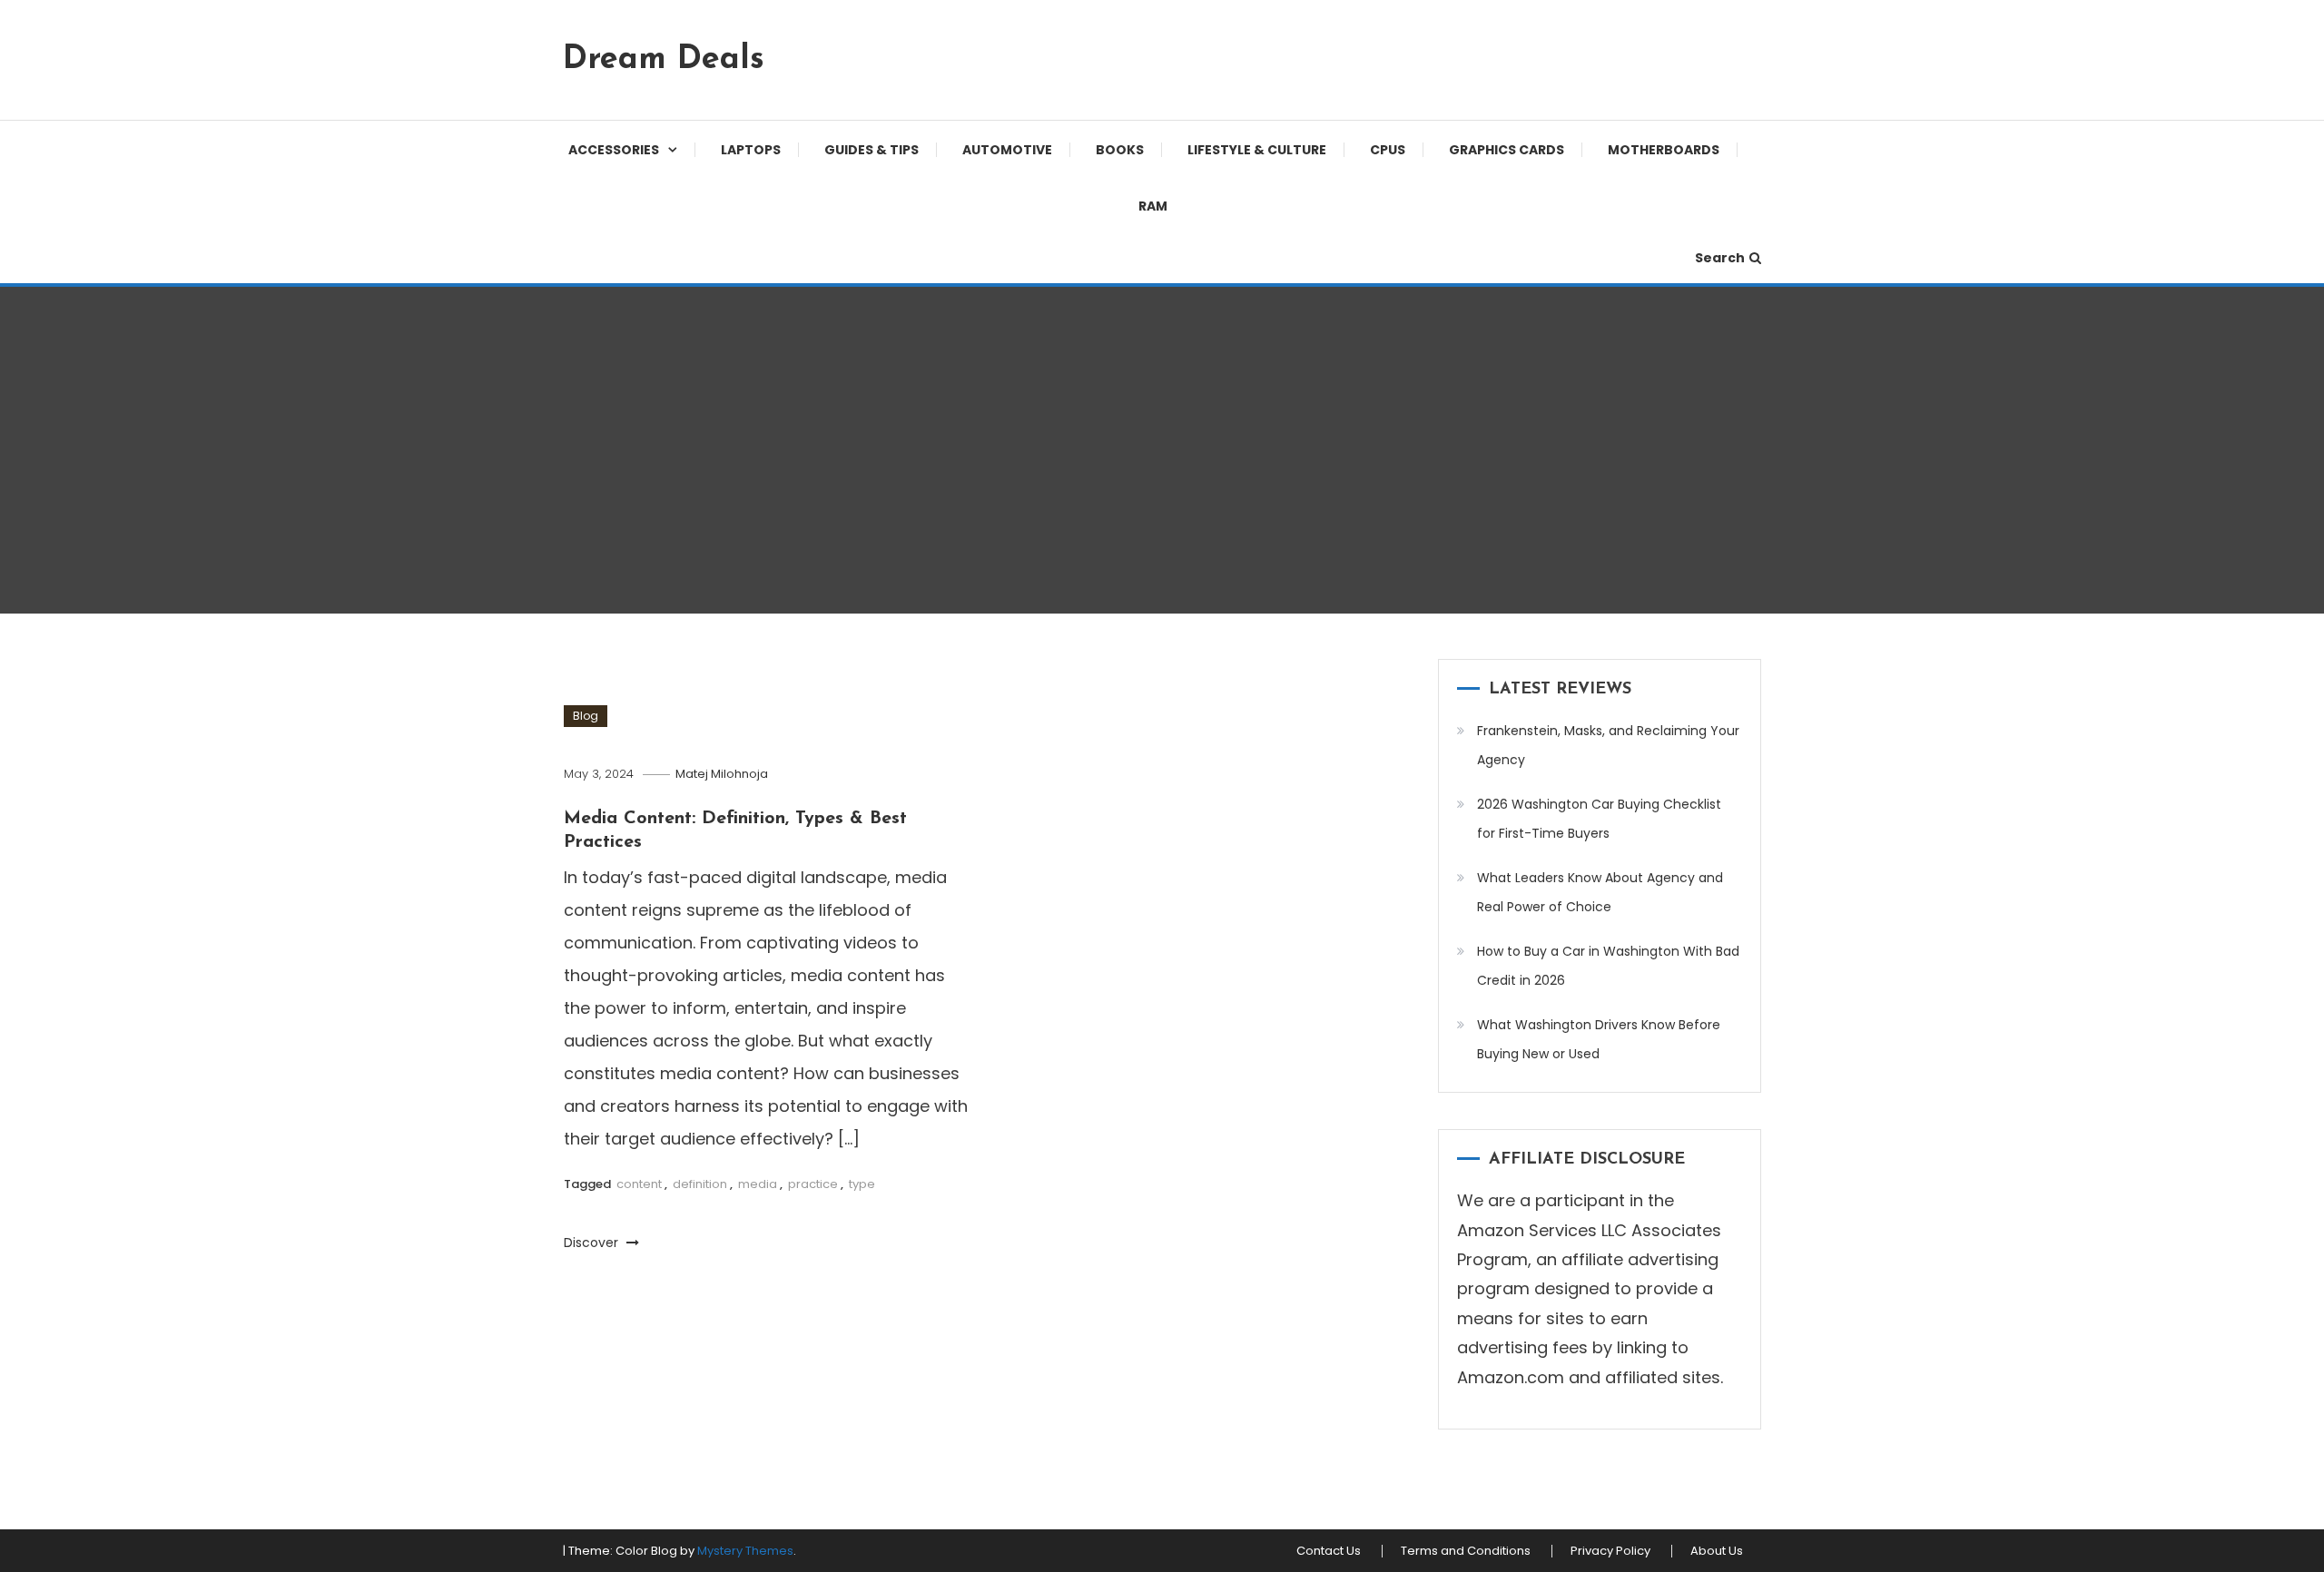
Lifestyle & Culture (1257, 150)
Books (1120, 150)
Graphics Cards (1507, 150)
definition (700, 1184)
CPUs (1388, 150)
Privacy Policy (1610, 1551)
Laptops (751, 150)
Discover (593, 1243)
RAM (1153, 206)
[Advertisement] (1162, 450)
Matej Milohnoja (722, 774)
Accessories (614, 150)
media (758, 1184)
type (862, 1184)
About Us (1717, 1551)
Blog (586, 716)
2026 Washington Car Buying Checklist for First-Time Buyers (1599, 819)
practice (813, 1184)
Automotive (1007, 150)
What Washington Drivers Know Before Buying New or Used (1599, 1039)
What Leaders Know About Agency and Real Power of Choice (1600, 892)
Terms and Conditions (1466, 1551)
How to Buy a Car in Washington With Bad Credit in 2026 (1608, 966)
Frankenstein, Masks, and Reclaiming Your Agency (1608, 745)
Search (1720, 258)
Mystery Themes (745, 1551)
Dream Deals (664, 60)
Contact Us (1329, 1551)
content (639, 1184)
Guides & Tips (871, 150)
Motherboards (1664, 150)
